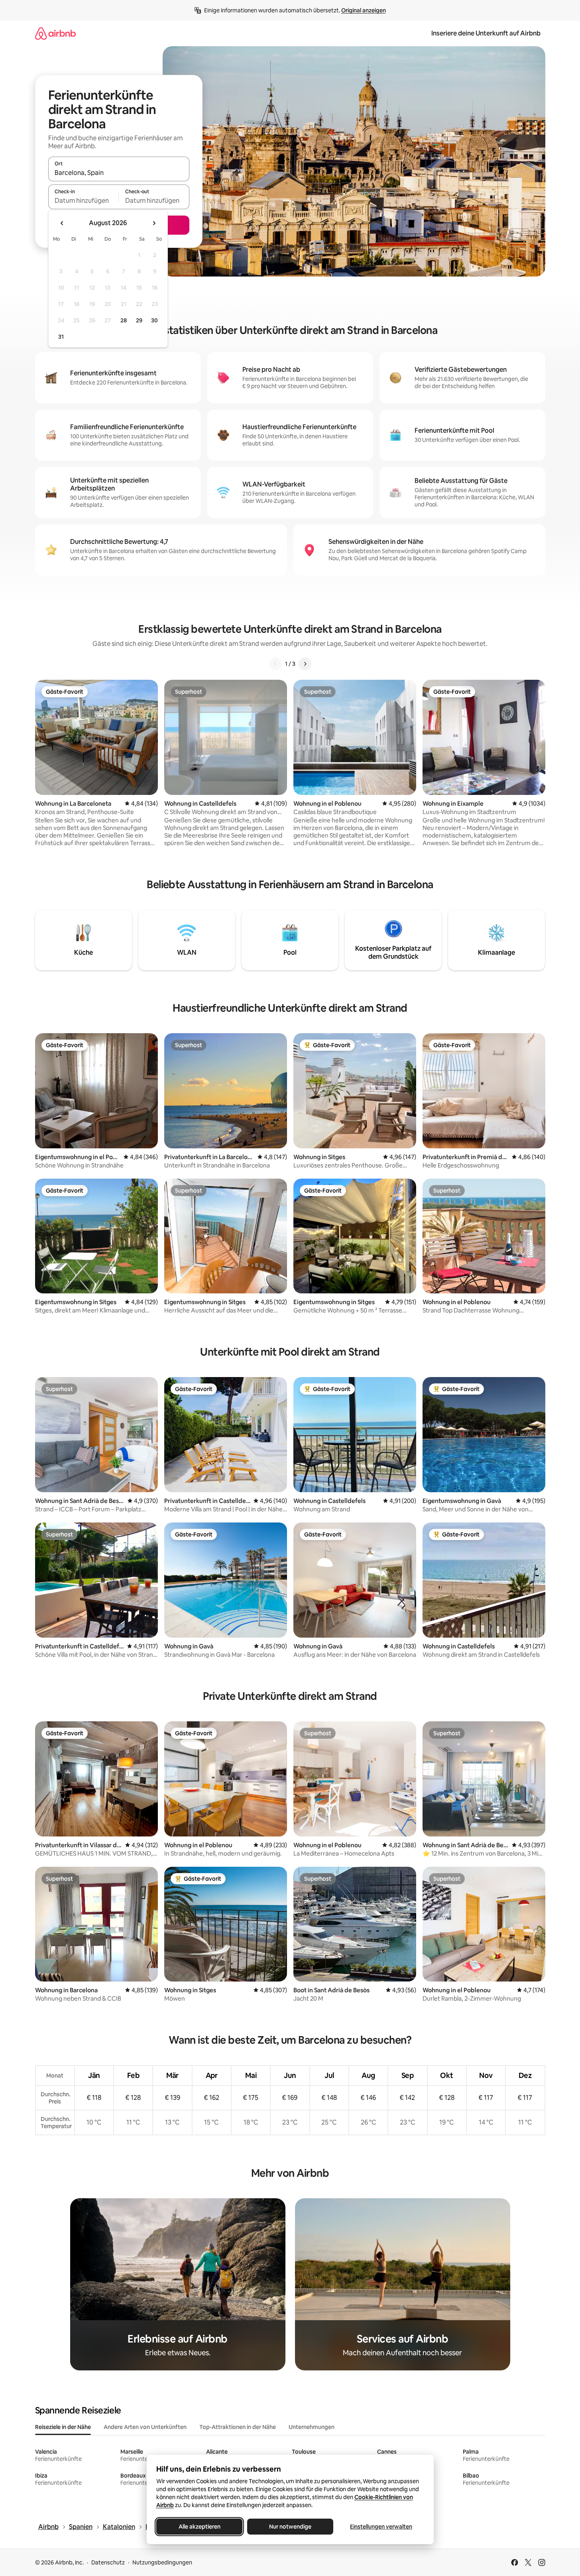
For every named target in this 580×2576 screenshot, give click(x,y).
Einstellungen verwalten (381, 2527)
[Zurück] (275, 664)
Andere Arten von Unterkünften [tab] (145, 2427)
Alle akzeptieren (199, 2527)
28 (124, 320)
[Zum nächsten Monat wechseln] (154, 223)
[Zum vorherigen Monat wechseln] (62, 223)
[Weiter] (305, 664)
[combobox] (119, 173)
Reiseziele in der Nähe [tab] (63, 2427)
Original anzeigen (364, 10)
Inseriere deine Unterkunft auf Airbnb (486, 33)
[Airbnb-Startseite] (55, 33)
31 (61, 337)
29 (139, 320)
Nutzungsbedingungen (162, 2562)
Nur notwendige (290, 2527)
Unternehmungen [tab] (312, 2427)
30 (154, 320)
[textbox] (84, 200)
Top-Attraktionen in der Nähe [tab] (238, 2427)
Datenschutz (108, 2562)
